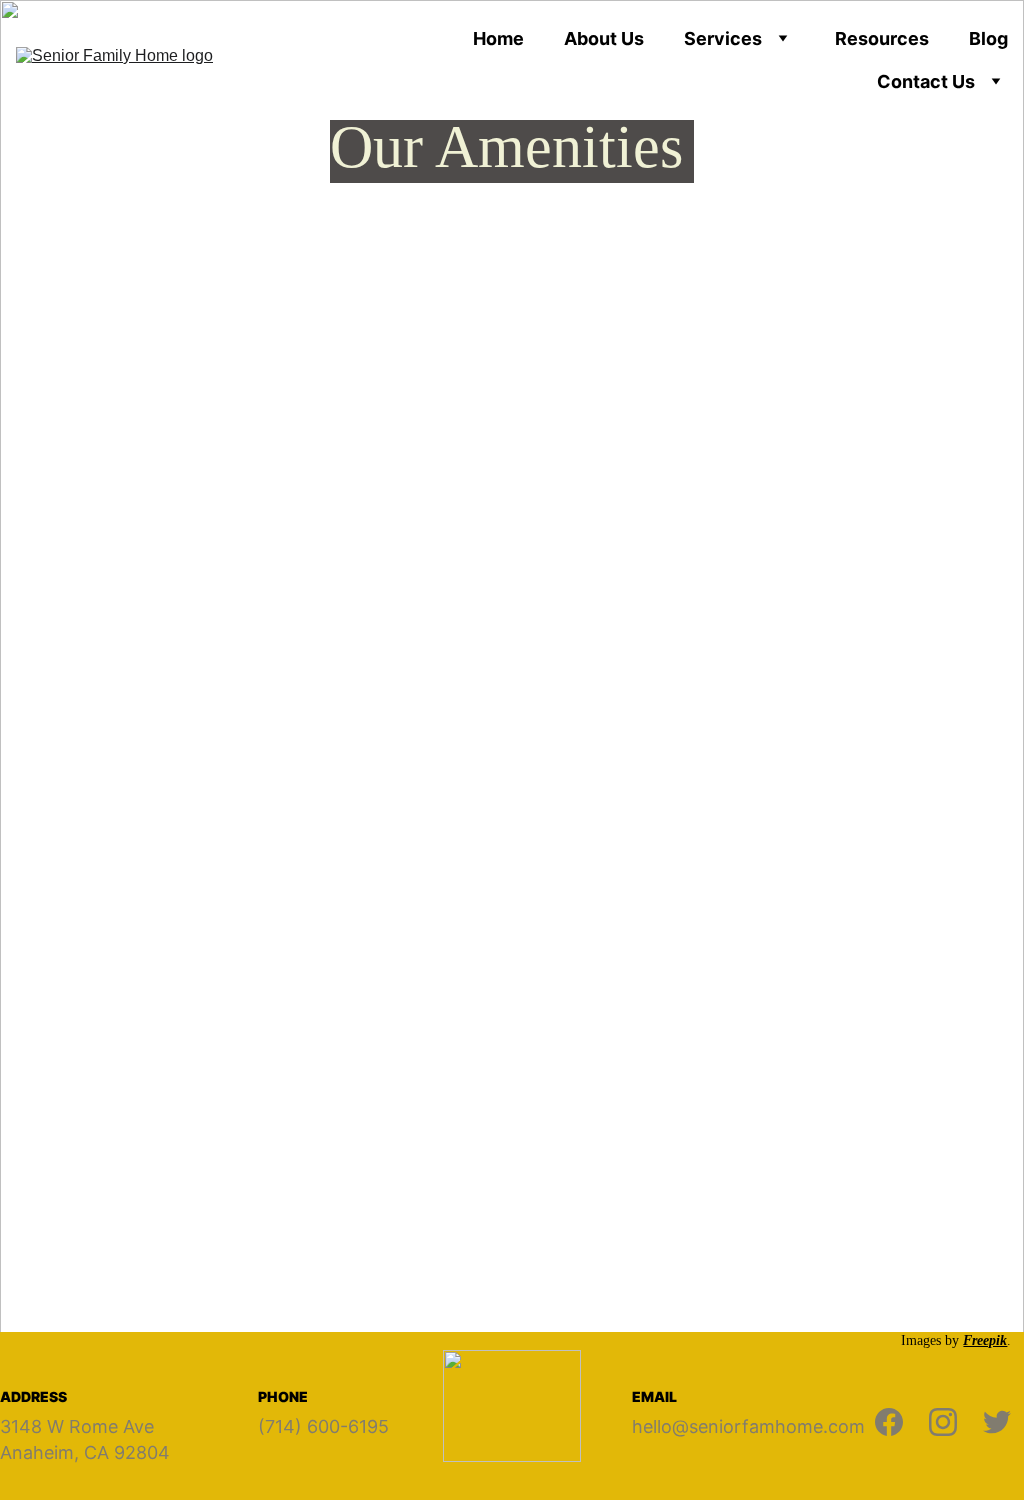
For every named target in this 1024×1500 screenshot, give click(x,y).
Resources (882, 38)
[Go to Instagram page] (943, 1422)
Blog (988, 38)
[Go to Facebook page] (889, 1422)
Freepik (985, 1340)
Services (723, 38)
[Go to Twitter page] (997, 1422)
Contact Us (926, 81)
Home (498, 38)
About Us (604, 38)
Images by (932, 1340)
